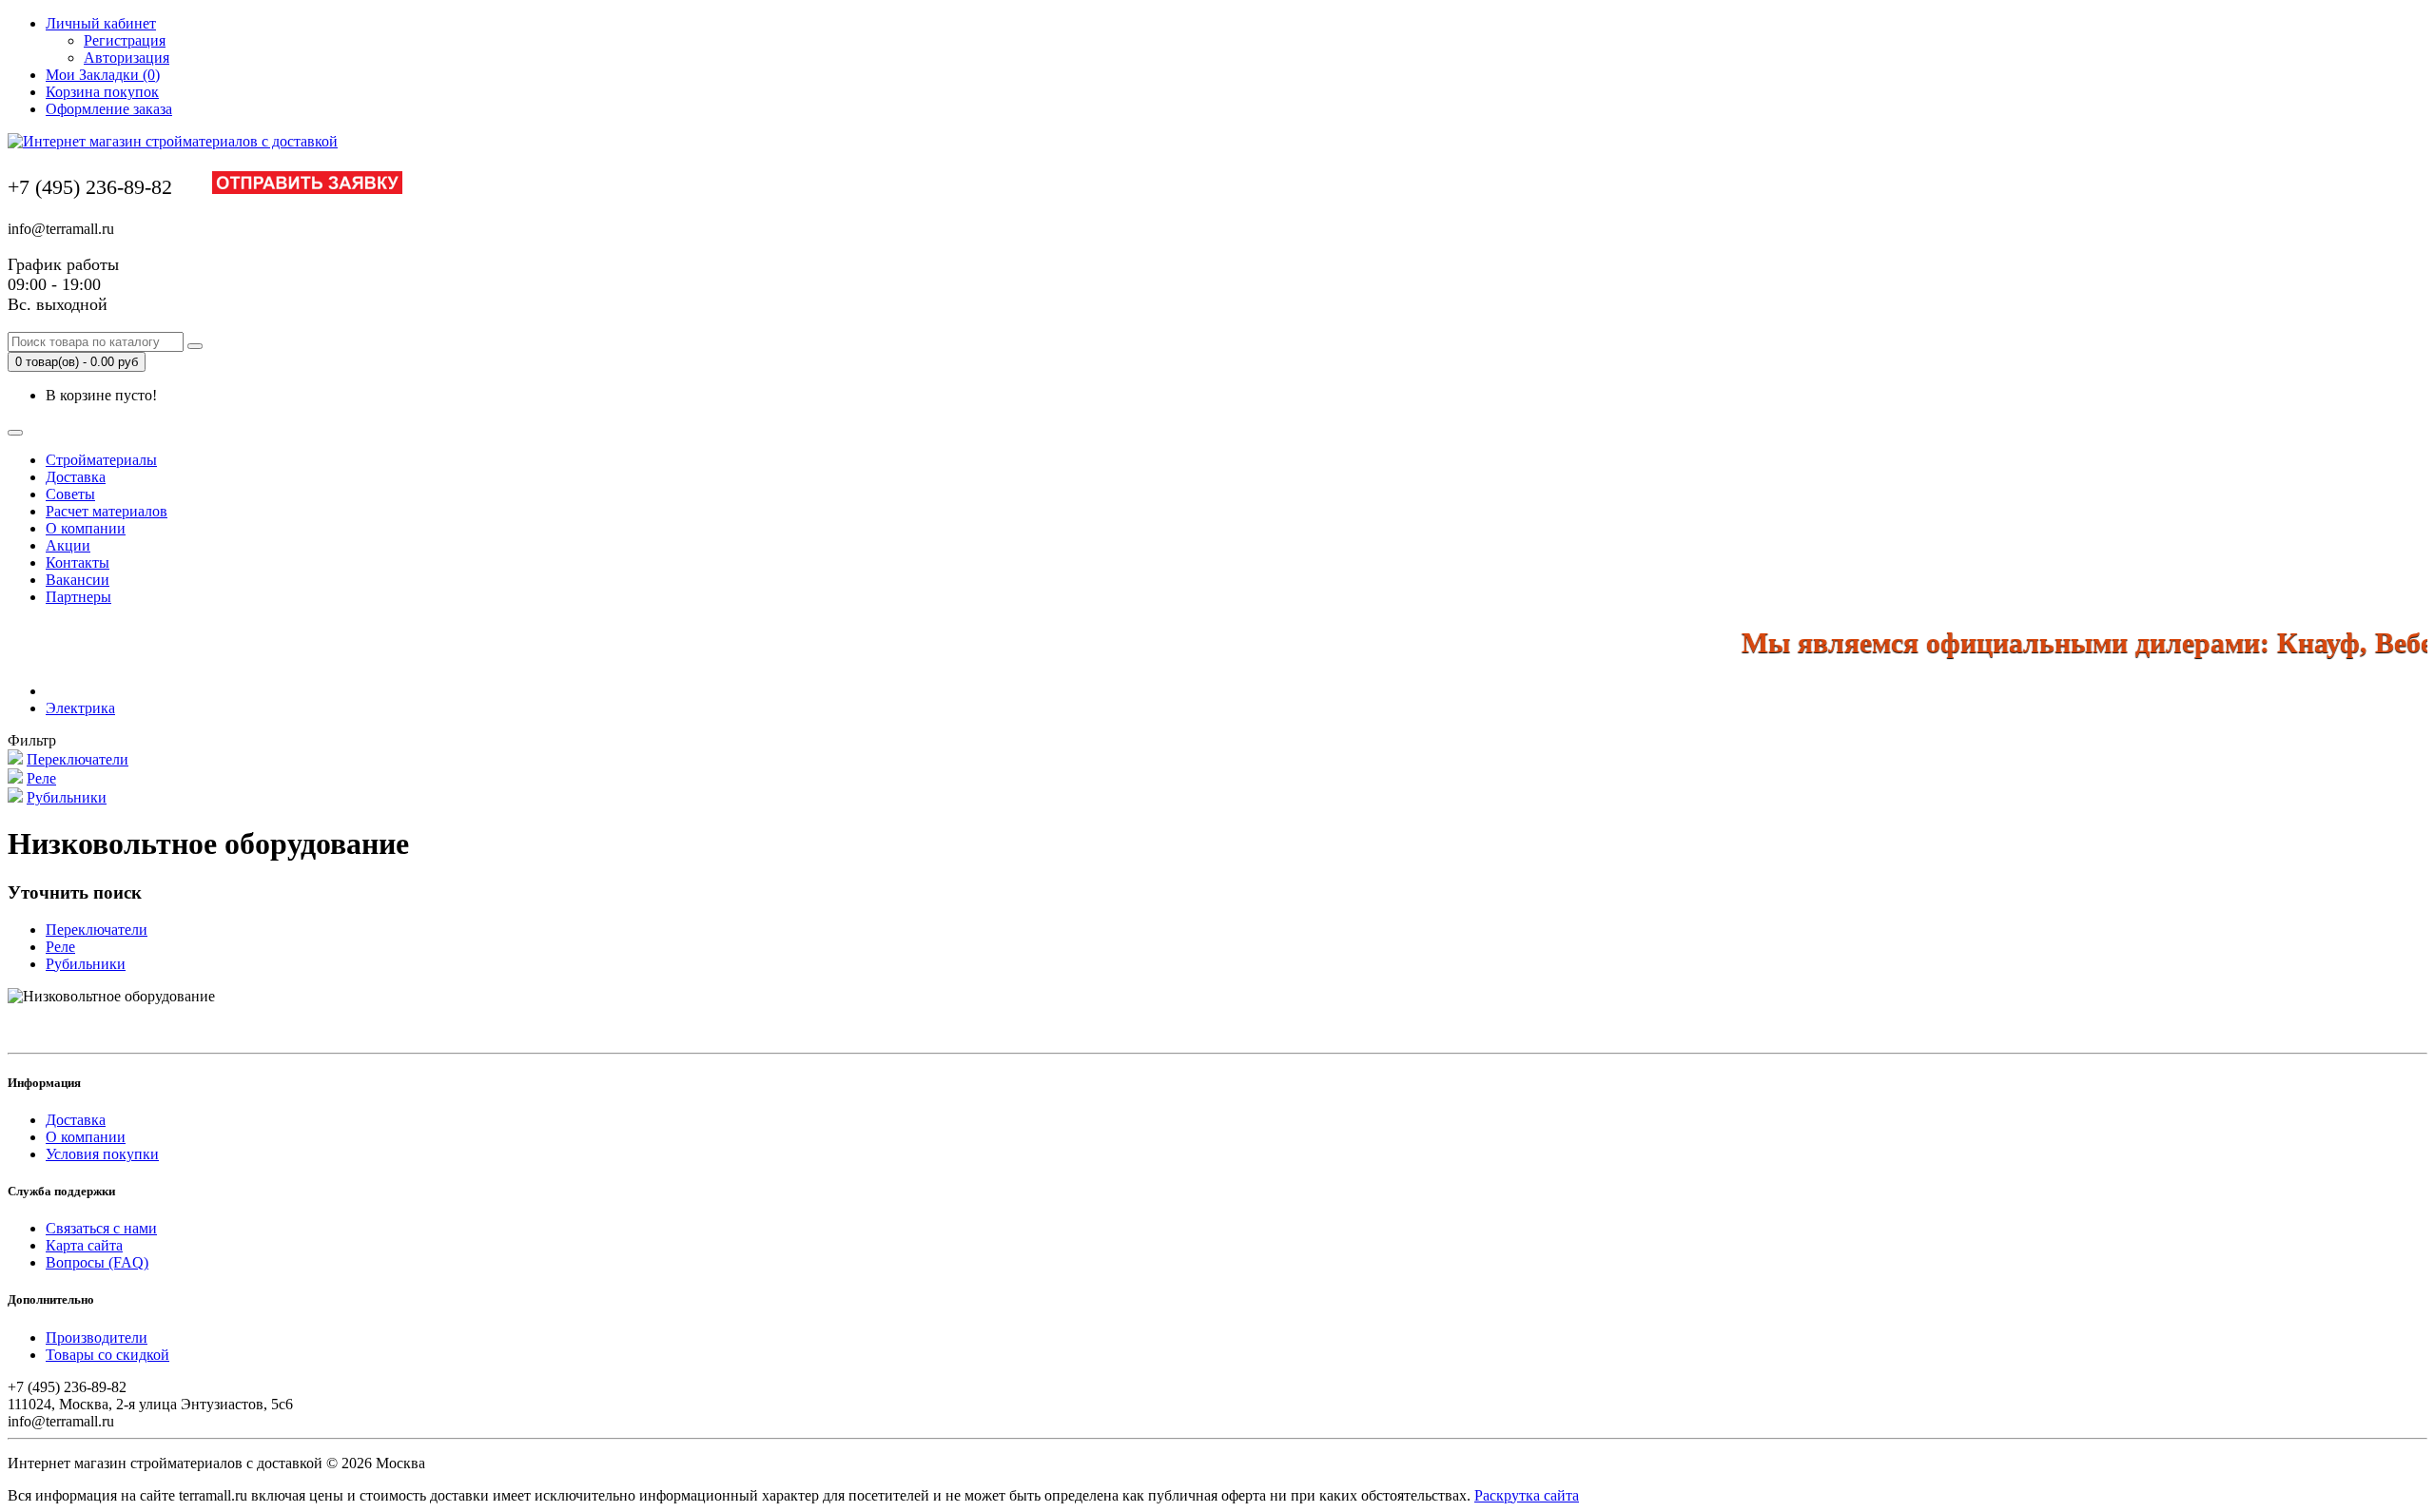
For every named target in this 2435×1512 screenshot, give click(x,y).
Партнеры (78, 597)
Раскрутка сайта (1527, 1495)
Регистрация (125, 40)
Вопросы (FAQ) (97, 1262)
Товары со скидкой (107, 1355)
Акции (68, 545)
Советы (70, 494)
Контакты (78, 562)
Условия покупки (102, 1154)
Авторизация (127, 58)
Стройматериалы (101, 460)
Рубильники (67, 797)
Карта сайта (84, 1245)
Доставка (76, 477)
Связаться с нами (101, 1228)
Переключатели (78, 759)
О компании (86, 528)
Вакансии (78, 580)
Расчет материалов (107, 511)
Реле (41, 778)
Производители (97, 1338)
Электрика (80, 708)
